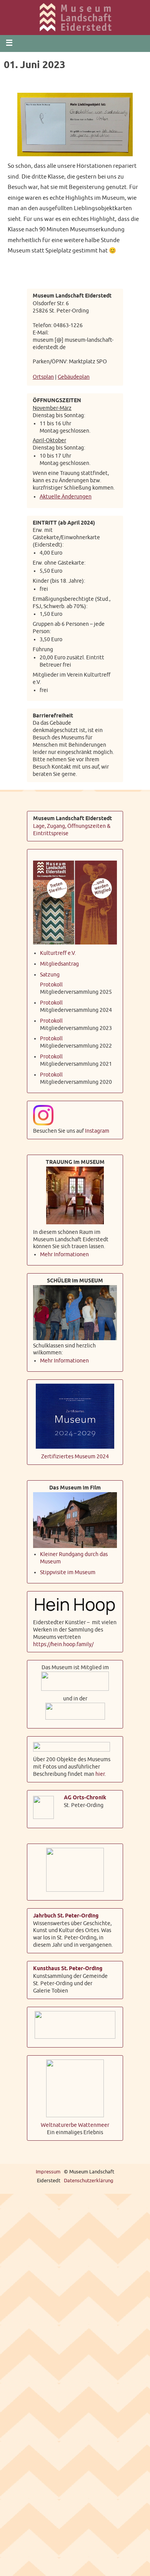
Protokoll (51, 982)
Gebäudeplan (74, 376)
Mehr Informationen (64, 1252)
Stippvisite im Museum (68, 1570)
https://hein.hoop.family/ (63, 1641)
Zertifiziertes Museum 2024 (75, 1454)
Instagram (97, 1128)
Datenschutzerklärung (89, 2178)
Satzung (50, 972)
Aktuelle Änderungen (66, 494)
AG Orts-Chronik (85, 1795)
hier (100, 1771)
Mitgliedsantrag (59, 961)
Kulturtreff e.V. (58, 950)
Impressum (48, 2169)
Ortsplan (43, 376)
